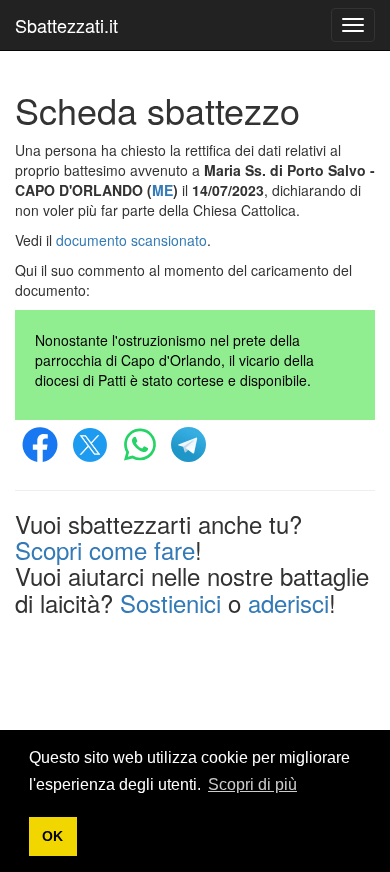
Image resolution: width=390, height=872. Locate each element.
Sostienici (170, 602)
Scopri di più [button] (252, 784)
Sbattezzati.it (66, 25)
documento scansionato (131, 240)
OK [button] (52, 836)
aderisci (288, 602)
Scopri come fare (105, 549)
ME (162, 190)
